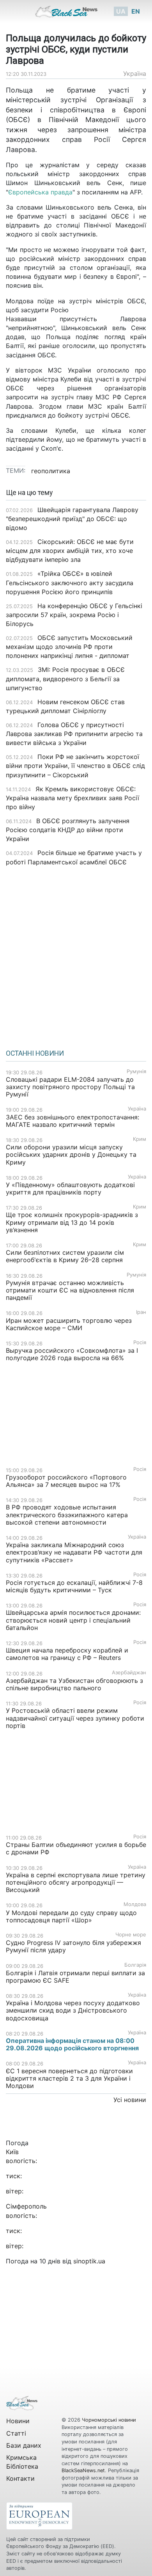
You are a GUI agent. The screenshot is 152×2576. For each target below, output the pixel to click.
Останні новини (35, 1053)
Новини (18, 2421)
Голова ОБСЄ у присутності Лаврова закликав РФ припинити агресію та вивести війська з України (74, 734)
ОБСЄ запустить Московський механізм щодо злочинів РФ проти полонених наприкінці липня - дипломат (69, 647)
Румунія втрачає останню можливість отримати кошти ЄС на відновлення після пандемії (70, 1290)
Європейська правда (40, 192)
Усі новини (130, 2100)
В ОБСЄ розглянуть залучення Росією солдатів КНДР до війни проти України (68, 830)
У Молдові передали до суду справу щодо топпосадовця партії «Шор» (71, 1916)
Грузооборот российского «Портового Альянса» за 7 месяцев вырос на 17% (66, 1481)
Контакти (20, 2478)
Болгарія (135, 1965)
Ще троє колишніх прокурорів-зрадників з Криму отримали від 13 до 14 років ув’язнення (72, 1222)
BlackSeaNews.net (83, 2470)
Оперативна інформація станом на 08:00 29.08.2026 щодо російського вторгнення (72, 2044)
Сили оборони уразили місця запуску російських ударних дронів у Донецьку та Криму (71, 1154)
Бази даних (24, 2445)
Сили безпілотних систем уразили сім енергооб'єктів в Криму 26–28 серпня (65, 1256)
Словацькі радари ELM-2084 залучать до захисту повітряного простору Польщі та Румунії (70, 1087)
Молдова (135, 1904)
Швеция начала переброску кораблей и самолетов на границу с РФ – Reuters (67, 1654)
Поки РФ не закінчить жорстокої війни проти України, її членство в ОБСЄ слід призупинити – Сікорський (75, 766)
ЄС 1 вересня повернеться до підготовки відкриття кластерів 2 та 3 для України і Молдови (69, 2078)
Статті (16, 2433)
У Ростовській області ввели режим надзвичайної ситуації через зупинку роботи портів (75, 1718)
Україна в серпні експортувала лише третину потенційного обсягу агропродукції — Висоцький (76, 1882)
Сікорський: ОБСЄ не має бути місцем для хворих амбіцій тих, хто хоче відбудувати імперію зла (70, 551)
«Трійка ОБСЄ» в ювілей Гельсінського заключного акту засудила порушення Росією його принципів (70, 582)
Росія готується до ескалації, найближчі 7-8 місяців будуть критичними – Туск (74, 1586)
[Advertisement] (76, 955)
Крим (140, 1139)
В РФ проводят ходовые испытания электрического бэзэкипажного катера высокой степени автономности (67, 1514)
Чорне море (131, 1935)
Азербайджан (129, 1673)
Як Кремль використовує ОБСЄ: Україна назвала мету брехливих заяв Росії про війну (72, 798)
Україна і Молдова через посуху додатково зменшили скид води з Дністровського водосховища (73, 2010)
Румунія (136, 1071)
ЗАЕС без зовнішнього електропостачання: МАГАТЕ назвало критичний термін (72, 1121)
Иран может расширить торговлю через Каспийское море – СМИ (69, 1324)
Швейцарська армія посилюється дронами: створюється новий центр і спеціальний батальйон (73, 1620)
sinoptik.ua (89, 2261)
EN (136, 11)
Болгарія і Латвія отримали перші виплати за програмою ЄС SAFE (75, 1977)
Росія (140, 1342)
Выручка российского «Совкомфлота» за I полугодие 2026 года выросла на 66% (72, 1354)
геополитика (51, 471)
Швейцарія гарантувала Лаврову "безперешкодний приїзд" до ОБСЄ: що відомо (72, 519)
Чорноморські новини (109, 2420)
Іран (141, 1312)
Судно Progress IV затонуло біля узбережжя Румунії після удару (73, 1946)
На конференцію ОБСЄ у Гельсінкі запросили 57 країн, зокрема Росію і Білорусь (74, 615)
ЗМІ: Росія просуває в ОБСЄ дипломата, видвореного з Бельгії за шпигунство (65, 679)
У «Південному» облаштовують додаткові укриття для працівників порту (70, 1188)
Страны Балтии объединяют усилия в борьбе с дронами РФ (76, 1848)
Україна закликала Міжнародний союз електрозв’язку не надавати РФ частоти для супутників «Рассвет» (74, 1552)
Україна (135, 73)
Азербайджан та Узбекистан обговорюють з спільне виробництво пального (74, 1684)
